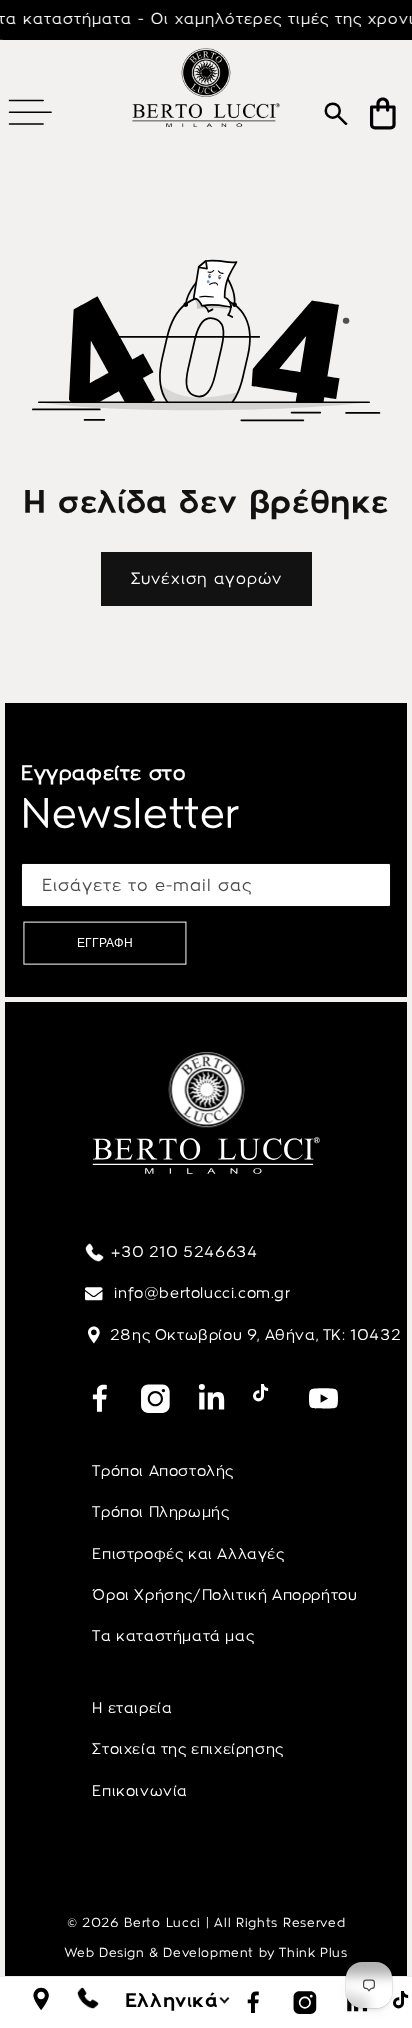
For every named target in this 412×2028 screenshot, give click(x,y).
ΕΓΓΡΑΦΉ (105, 943)
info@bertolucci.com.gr (200, 1293)
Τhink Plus (313, 1953)
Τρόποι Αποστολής (163, 1471)
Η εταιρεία (132, 1708)
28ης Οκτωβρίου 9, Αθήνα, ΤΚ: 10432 (255, 1335)
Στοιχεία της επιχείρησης (187, 1749)
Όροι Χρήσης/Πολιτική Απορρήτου (224, 1595)
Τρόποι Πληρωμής (160, 1512)
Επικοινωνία (140, 1791)
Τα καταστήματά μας (173, 1636)
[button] (30, 112)
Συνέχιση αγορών (206, 578)
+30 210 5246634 (184, 1252)
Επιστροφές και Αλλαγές (188, 1554)
